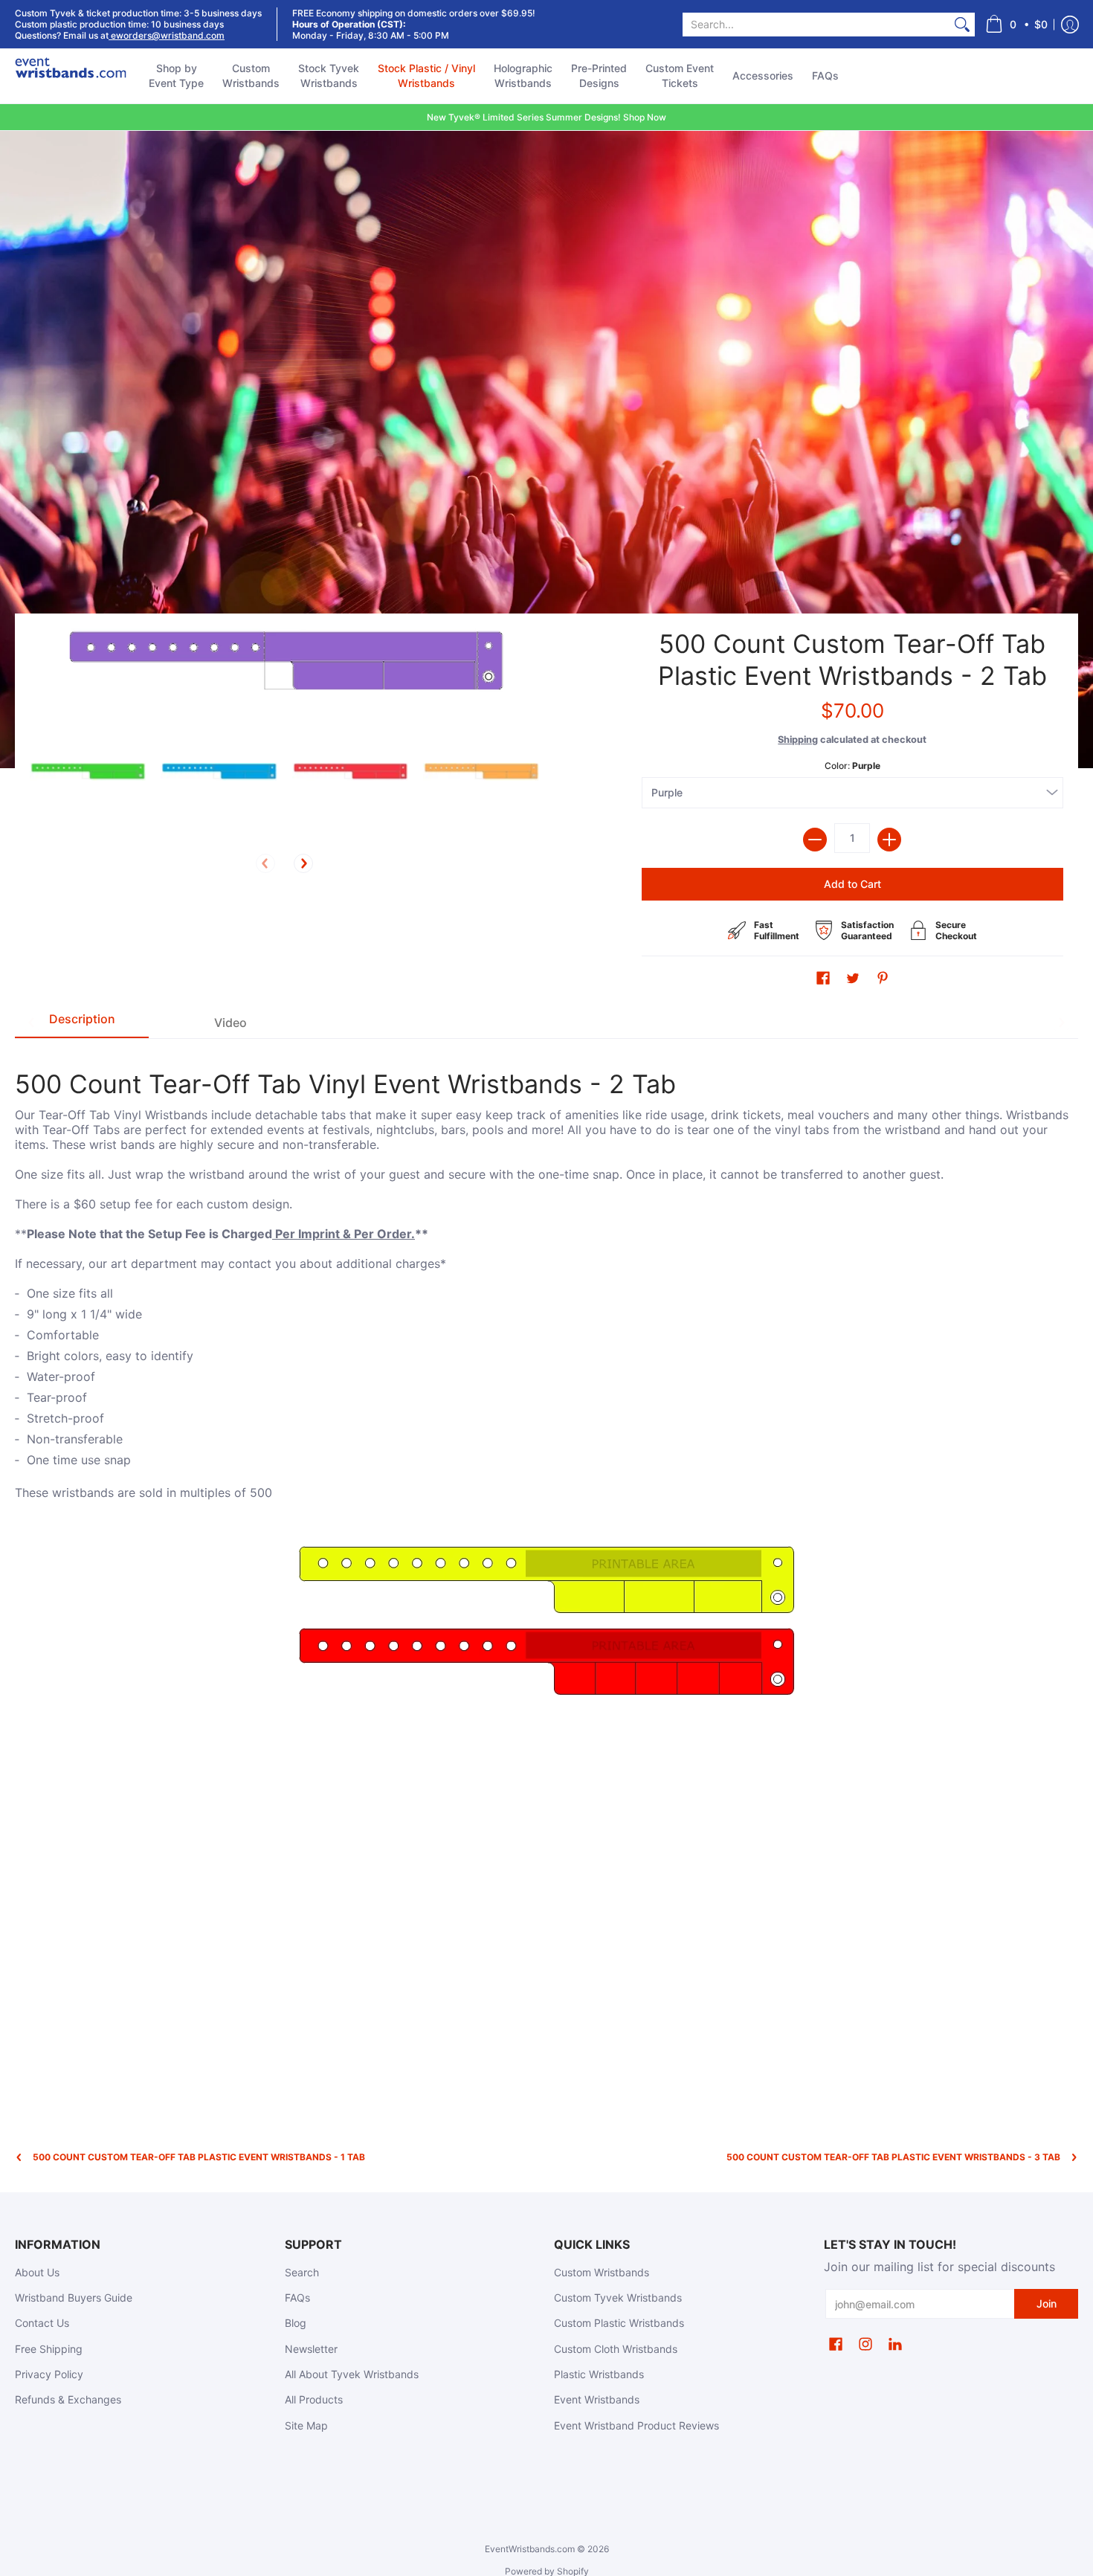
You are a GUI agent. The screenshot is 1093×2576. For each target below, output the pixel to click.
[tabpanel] (546, 1379)
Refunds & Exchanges (68, 2399)
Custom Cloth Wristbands (616, 2349)
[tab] (82, 1023)
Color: (852, 766)
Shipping (798, 740)
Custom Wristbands (602, 2272)
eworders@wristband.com (167, 35)
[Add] (889, 840)
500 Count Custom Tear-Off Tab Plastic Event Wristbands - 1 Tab (199, 2157)
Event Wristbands (597, 2399)
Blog (296, 2323)
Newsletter (311, 2349)
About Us (37, 2272)
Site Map (306, 2425)
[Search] (962, 25)
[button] (1016, 24)
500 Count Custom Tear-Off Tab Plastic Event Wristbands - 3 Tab (893, 2157)
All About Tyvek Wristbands (352, 2374)
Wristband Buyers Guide (74, 2298)
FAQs (297, 2298)
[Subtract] (815, 840)
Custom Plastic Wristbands (619, 2323)
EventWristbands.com (530, 2549)
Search (302, 2272)
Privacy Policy (49, 2374)
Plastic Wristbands (599, 2374)
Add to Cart (852, 884)
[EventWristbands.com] (71, 76)
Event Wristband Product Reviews (636, 2425)
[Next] (303, 863)
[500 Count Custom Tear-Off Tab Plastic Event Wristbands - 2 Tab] (88, 772)
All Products (314, 2399)
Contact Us (42, 2323)
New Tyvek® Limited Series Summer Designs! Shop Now (546, 117)
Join (1047, 2303)
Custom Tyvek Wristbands (618, 2298)
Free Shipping (49, 2349)
